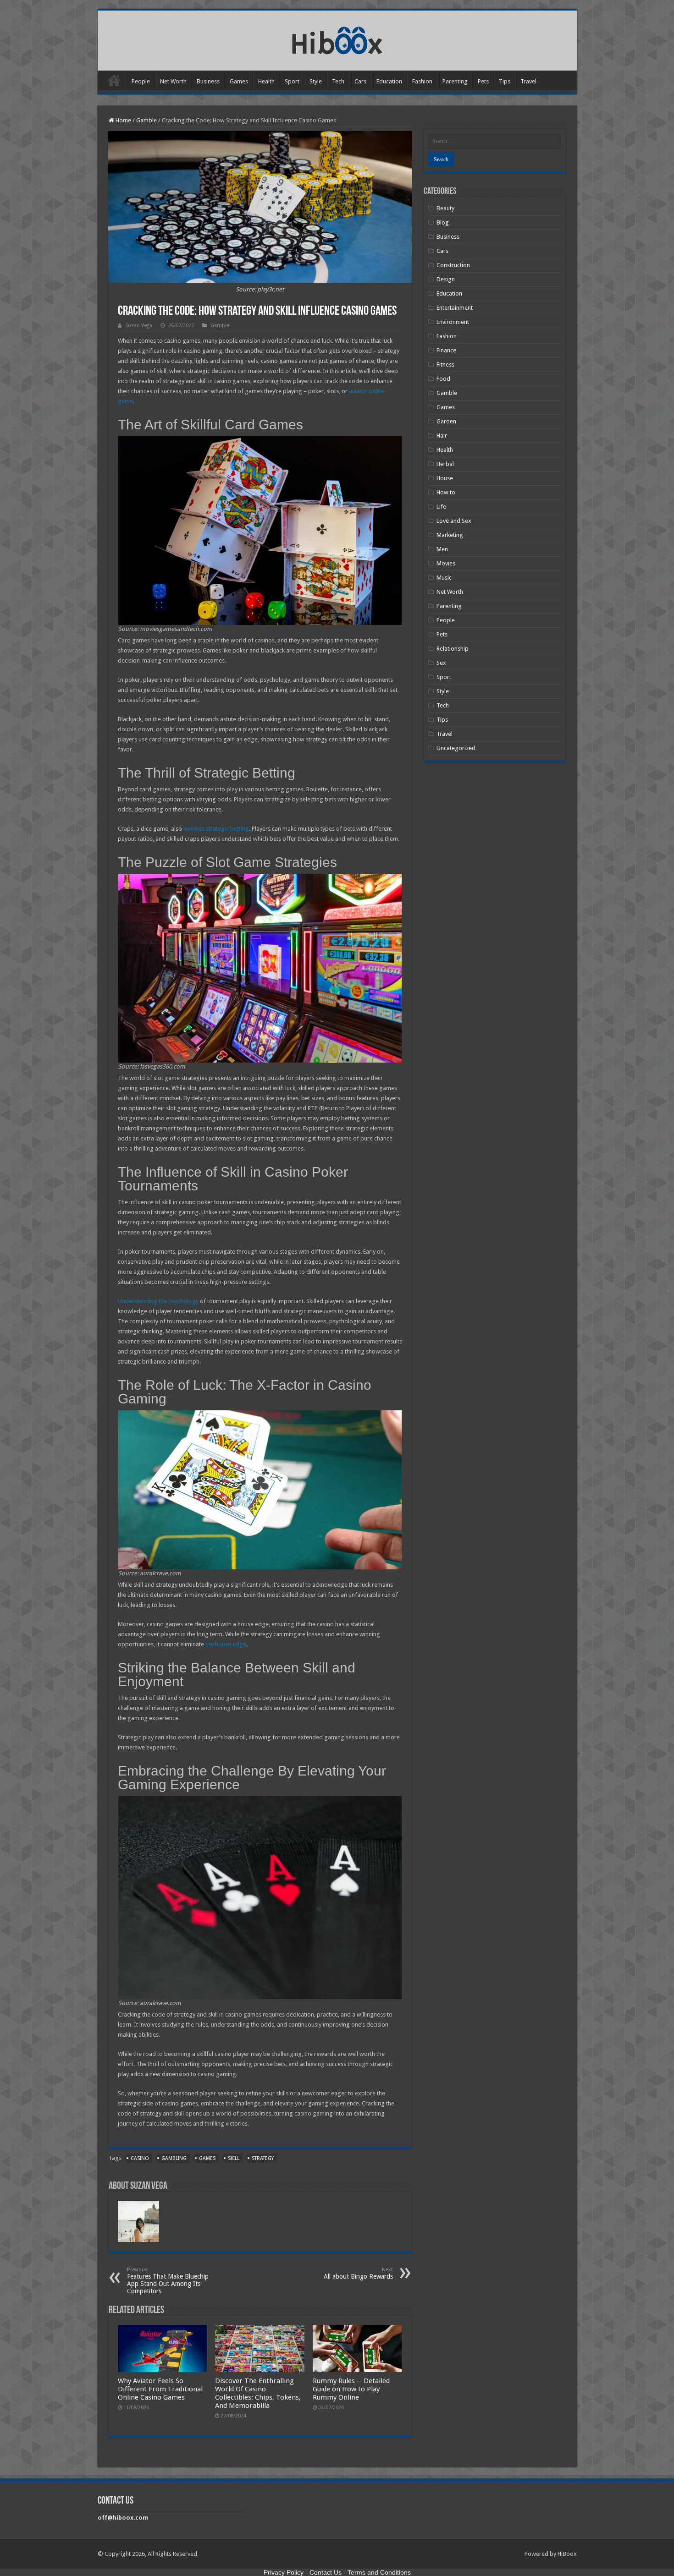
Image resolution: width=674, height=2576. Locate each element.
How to (446, 492)
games (207, 2158)
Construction (453, 265)
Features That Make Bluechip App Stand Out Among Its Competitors (168, 2281)
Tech (338, 81)
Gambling (174, 2158)
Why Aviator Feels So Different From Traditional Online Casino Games (160, 2389)
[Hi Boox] (337, 39)
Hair (442, 436)
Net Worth (173, 81)
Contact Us (326, 2572)
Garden (446, 421)
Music (444, 578)
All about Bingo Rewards (358, 2273)
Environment (453, 322)
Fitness (445, 364)
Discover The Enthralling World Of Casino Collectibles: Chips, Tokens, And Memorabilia (258, 2393)
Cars (360, 81)
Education (389, 81)
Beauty (445, 208)
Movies (446, 563)
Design (446, 279)
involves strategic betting (216, 829)
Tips (505, 81)
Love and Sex (454, 521)
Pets (483, 81)
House (445, 478)
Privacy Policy (284, 2572)
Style (316, 81)
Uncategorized (456, 748)
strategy (263, 2158)
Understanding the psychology (158, 1301)
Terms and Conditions (379, 2572)
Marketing (450, 535)
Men (442, 549)
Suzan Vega (139, 326)
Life (441, 507)
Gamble (146, 120)
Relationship (453, 649)
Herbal (445, 464)
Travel (528, 81)
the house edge (226, 1644)
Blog (443, 222)
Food (443, 379)
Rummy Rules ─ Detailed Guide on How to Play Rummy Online (351, 2389)
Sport (292, 81)
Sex (441, 663)
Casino (140, 2158)
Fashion (422, 81)
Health (266, 81)
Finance (446, 350)
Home (114, 80)
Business (208, 81)
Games (239, 81)
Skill (234, 2158)
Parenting (455, 81)
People (141, 81)
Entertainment (455, 308)
